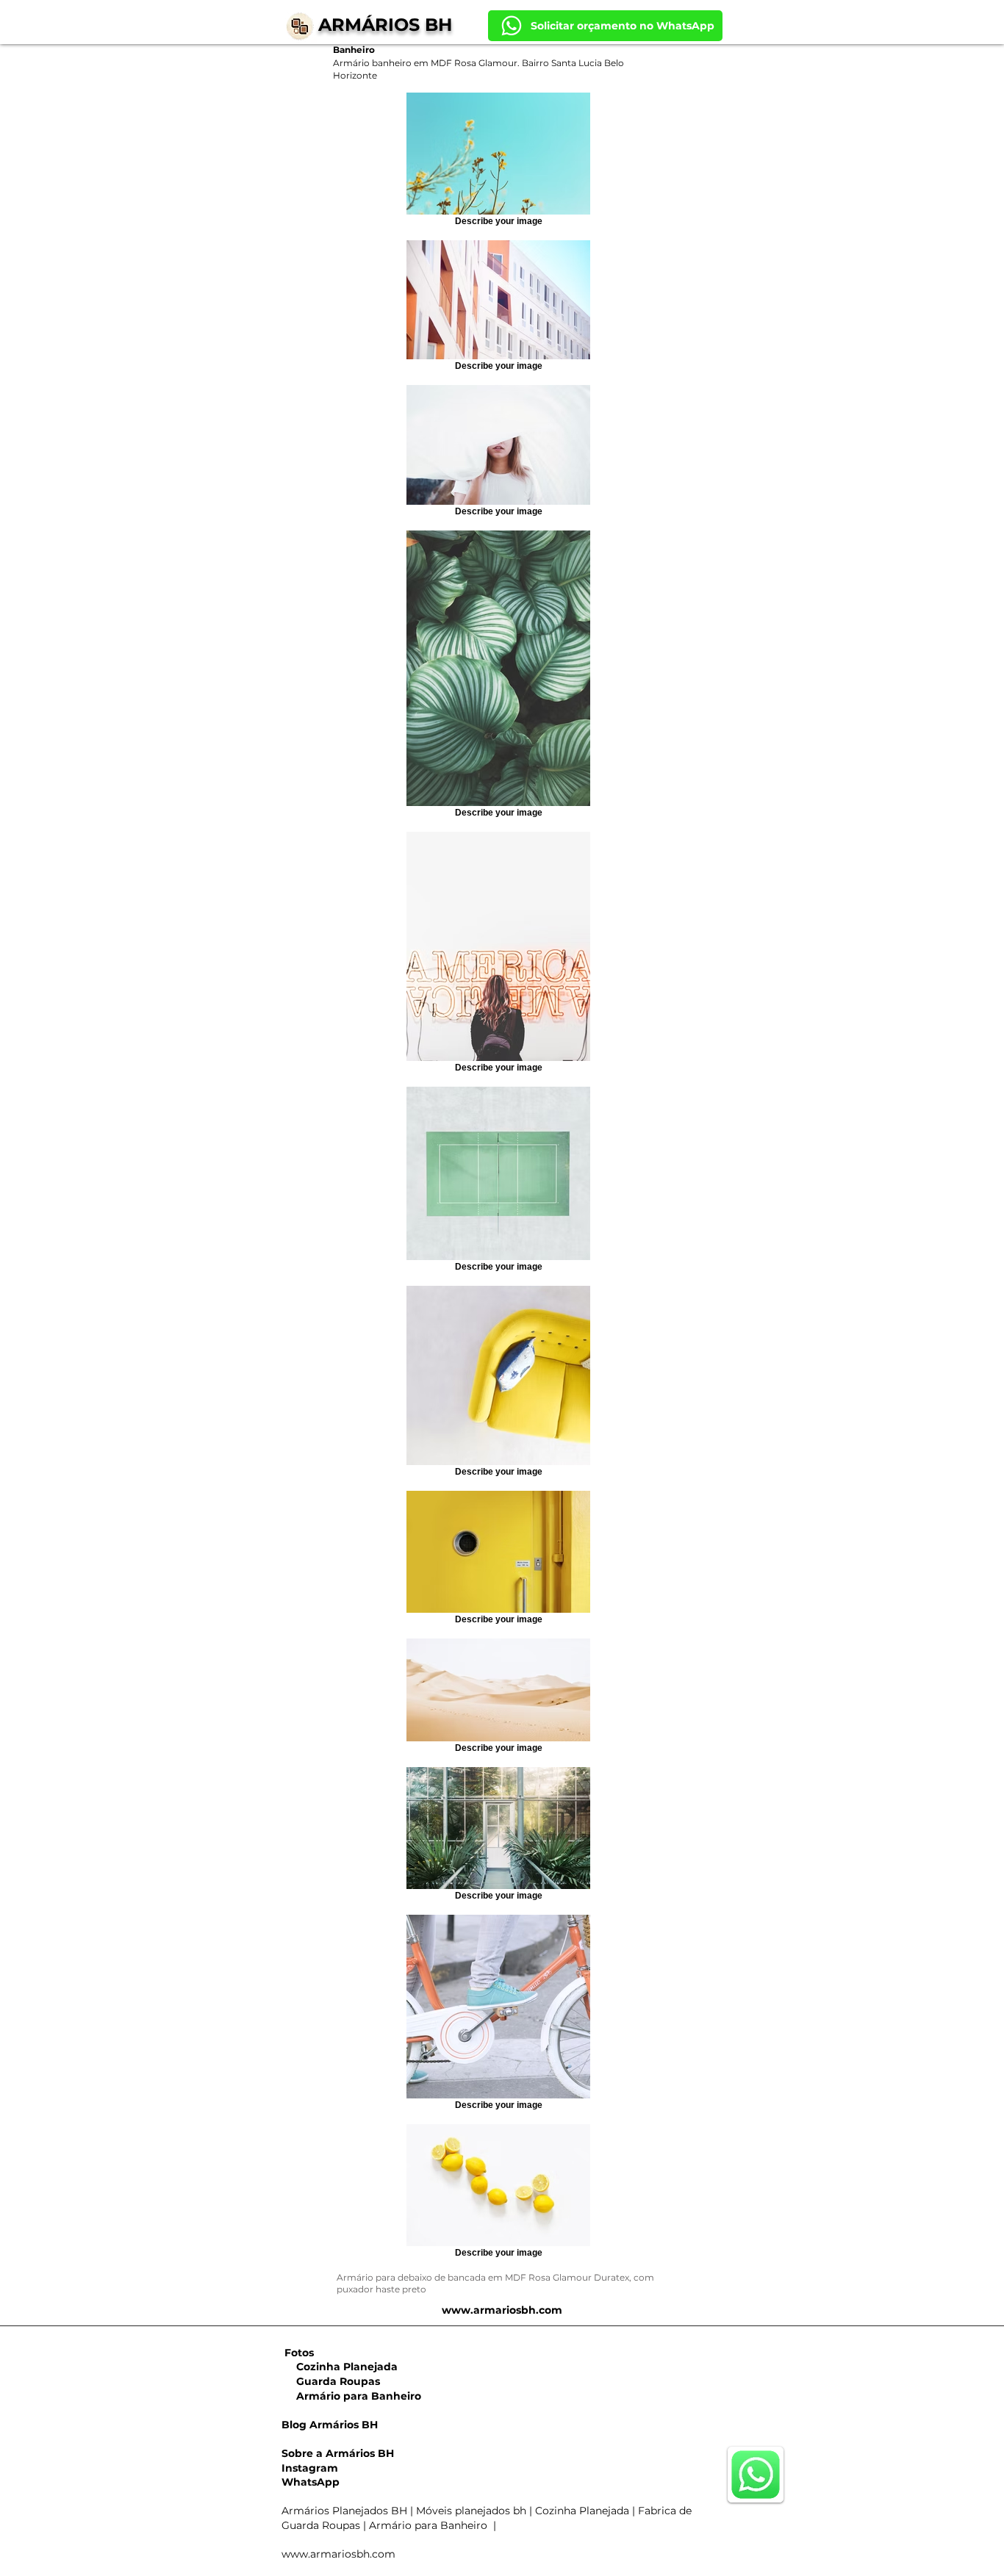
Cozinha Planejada (340, 2367)
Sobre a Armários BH (338, 2453)
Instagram (310, 2468)
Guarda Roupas (331, 2381)
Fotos (299, 2353)
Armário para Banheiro (351, 2396)
